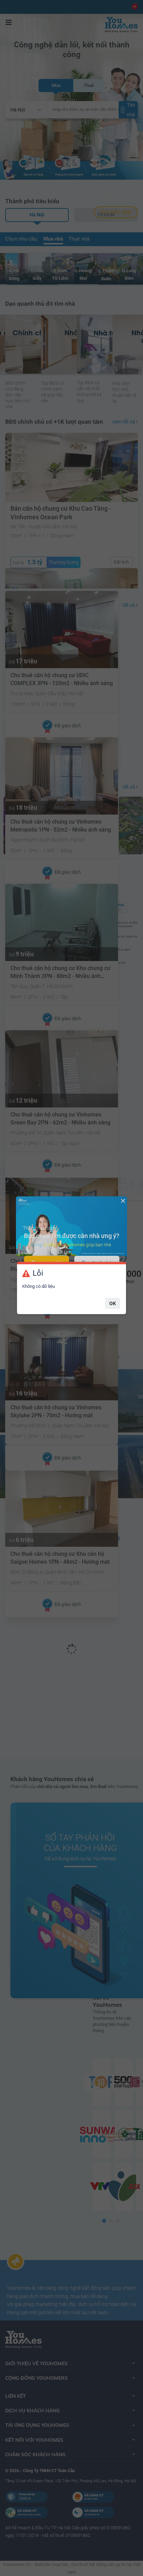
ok (113, 1303)
